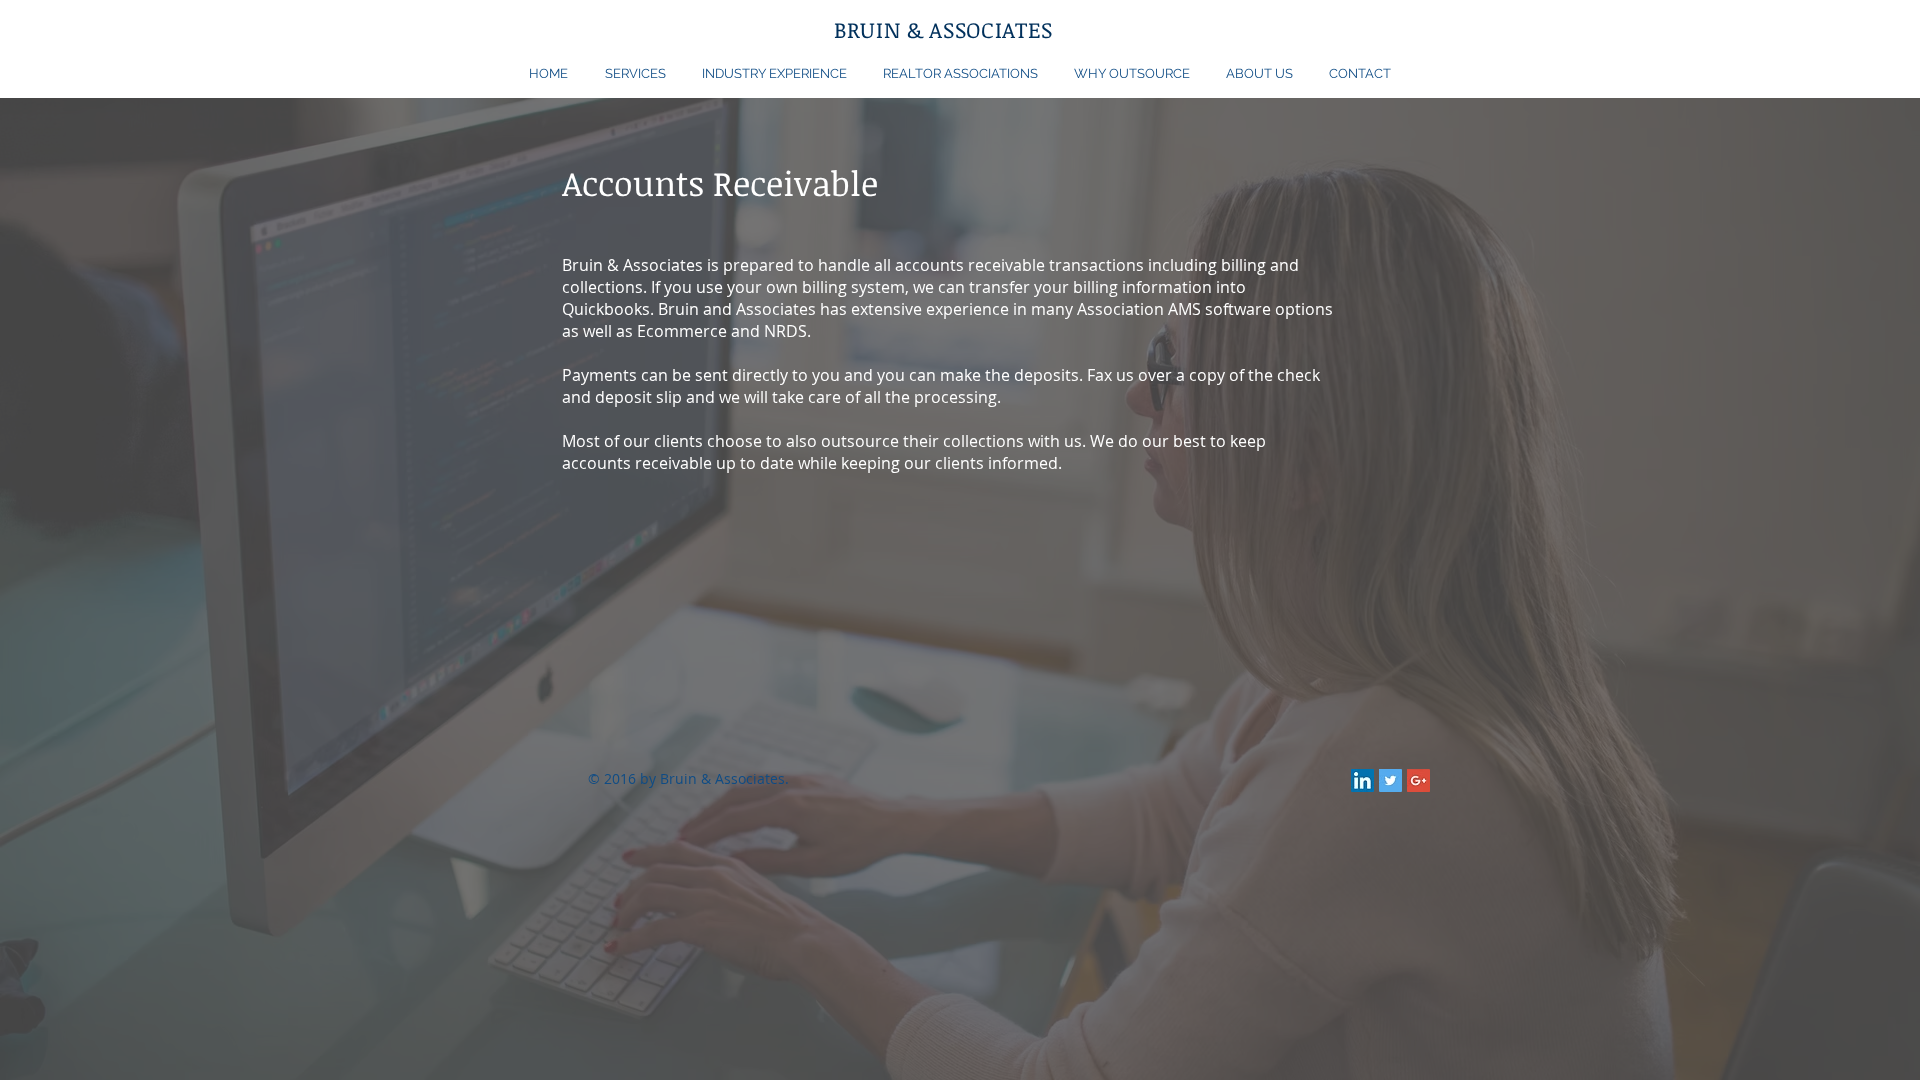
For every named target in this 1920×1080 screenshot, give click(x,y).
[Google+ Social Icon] (1418, 780)
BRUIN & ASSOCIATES (943, 29)
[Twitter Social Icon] (1390, 780)
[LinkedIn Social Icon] (1362, 780)
